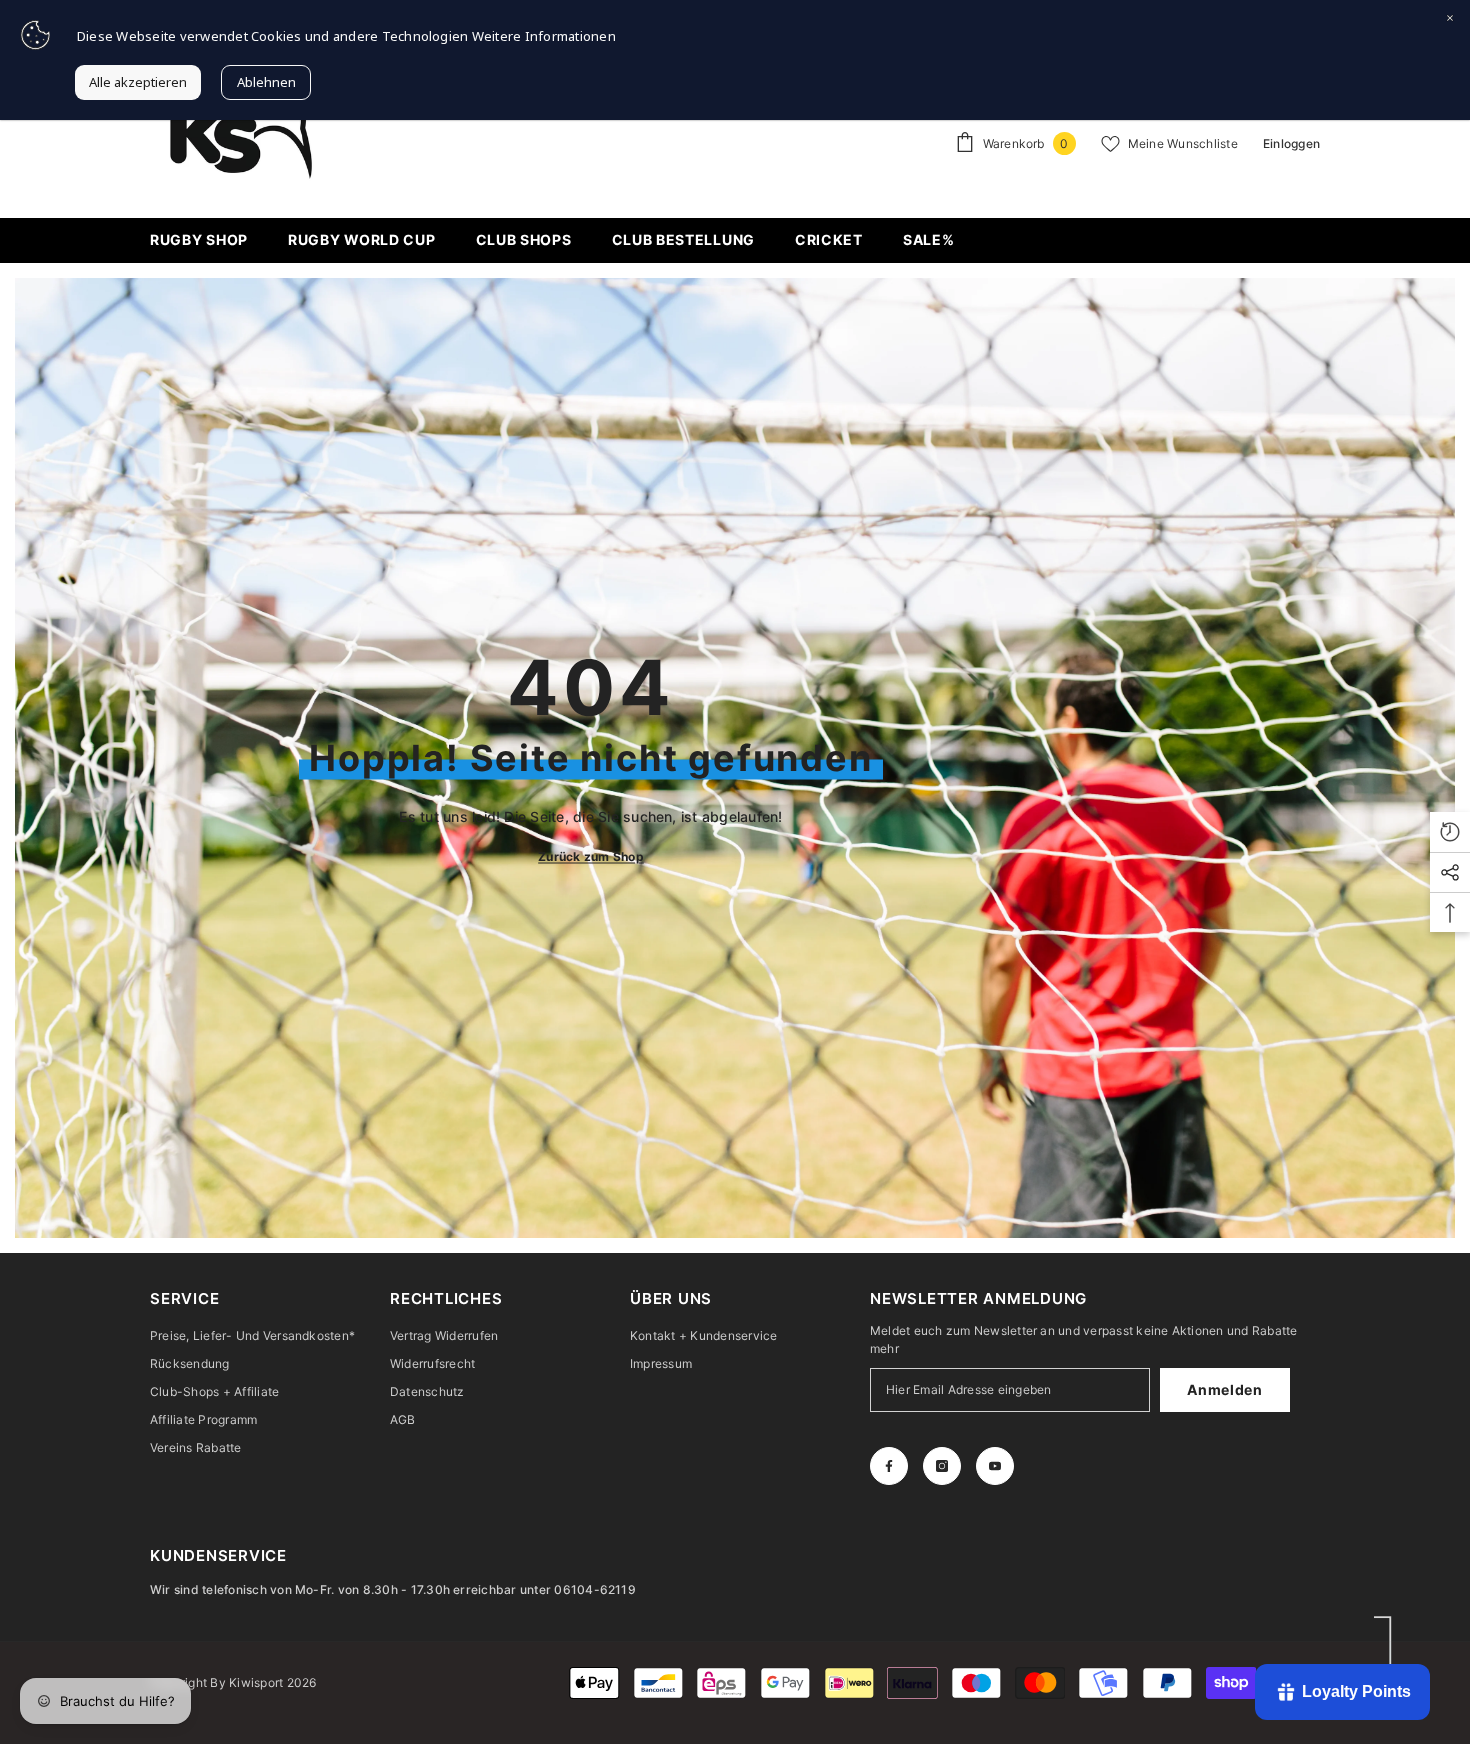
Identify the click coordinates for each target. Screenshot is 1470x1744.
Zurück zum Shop (591, 855)
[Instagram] (942, 1466)
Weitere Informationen (544, 36)
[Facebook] (889, 1466)
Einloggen (1291, 143)
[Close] (1450, 20)
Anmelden (1225, 1389)
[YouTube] (995, 1466)
